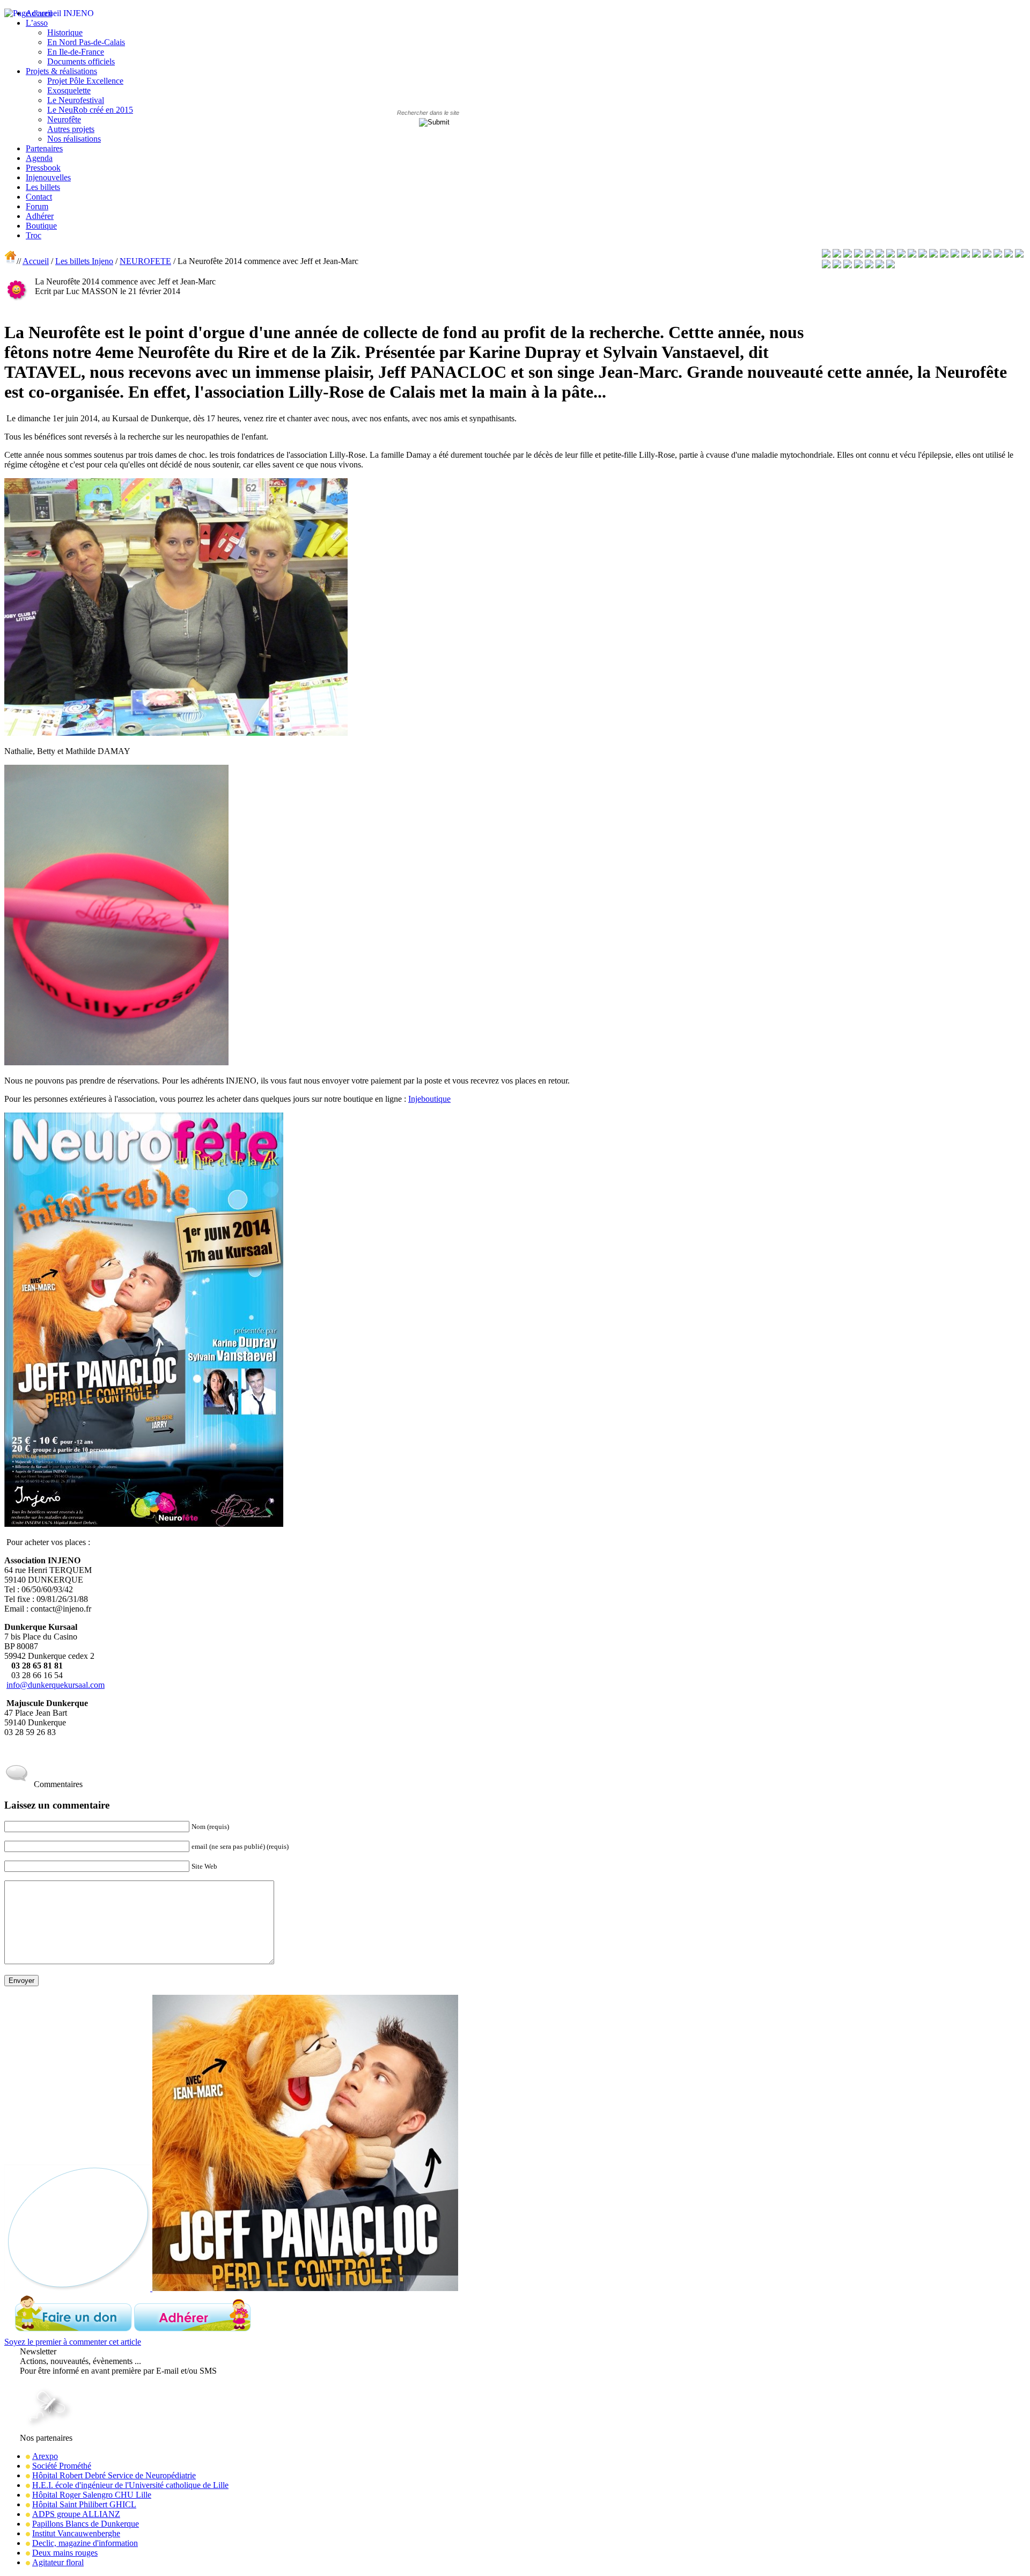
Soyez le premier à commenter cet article (73, 2342)
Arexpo (45, 2456)
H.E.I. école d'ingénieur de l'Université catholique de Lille (130, 2485)
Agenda (39, 158)
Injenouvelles (48, 177)
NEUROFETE (145, 261)
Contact (39, 197)
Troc (34, 235)
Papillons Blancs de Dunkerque (86, 2524)
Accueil (36, 261)
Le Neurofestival (76, 100)
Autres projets (71, 129)
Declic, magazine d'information (85, 2543)
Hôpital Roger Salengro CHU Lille (92, 2495)
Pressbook (43, 168)
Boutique (41, 226)
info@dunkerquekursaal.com (56, 1685)
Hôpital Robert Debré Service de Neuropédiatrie (114, 2475)
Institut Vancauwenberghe (76, 2533)
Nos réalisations (74, 139)
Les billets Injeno (84, 261)
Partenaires (44, 148)
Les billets (43, 187)
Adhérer (40, 216)
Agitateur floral (58, 2562)
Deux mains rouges (65, 2553)
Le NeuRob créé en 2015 (90, 110)
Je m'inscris (41, 2380)
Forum (37, 206)
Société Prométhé (62, 2466)
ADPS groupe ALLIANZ (76, 2514)
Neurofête (64, 119)
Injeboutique (429, 1099)
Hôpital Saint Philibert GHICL (84, 2504)
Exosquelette (69, 90)
